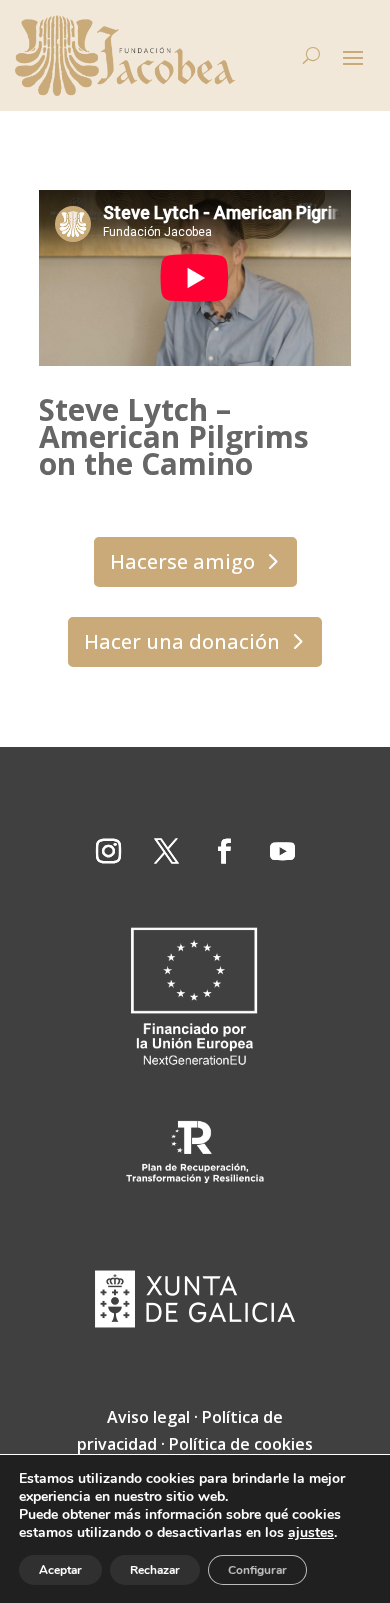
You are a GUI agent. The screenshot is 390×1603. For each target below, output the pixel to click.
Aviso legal (148, 1417)
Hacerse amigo (182, 561)
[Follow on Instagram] (108, 852)
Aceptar (60, 1570)
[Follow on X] (166, 852)
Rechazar (155, 1570)
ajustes (311, 1533)
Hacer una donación (182, 641)
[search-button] (311, 56)
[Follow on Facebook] (224, 852)
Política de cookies (241, 1444)
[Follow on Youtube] (282, 852)
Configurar (257, 1570)
